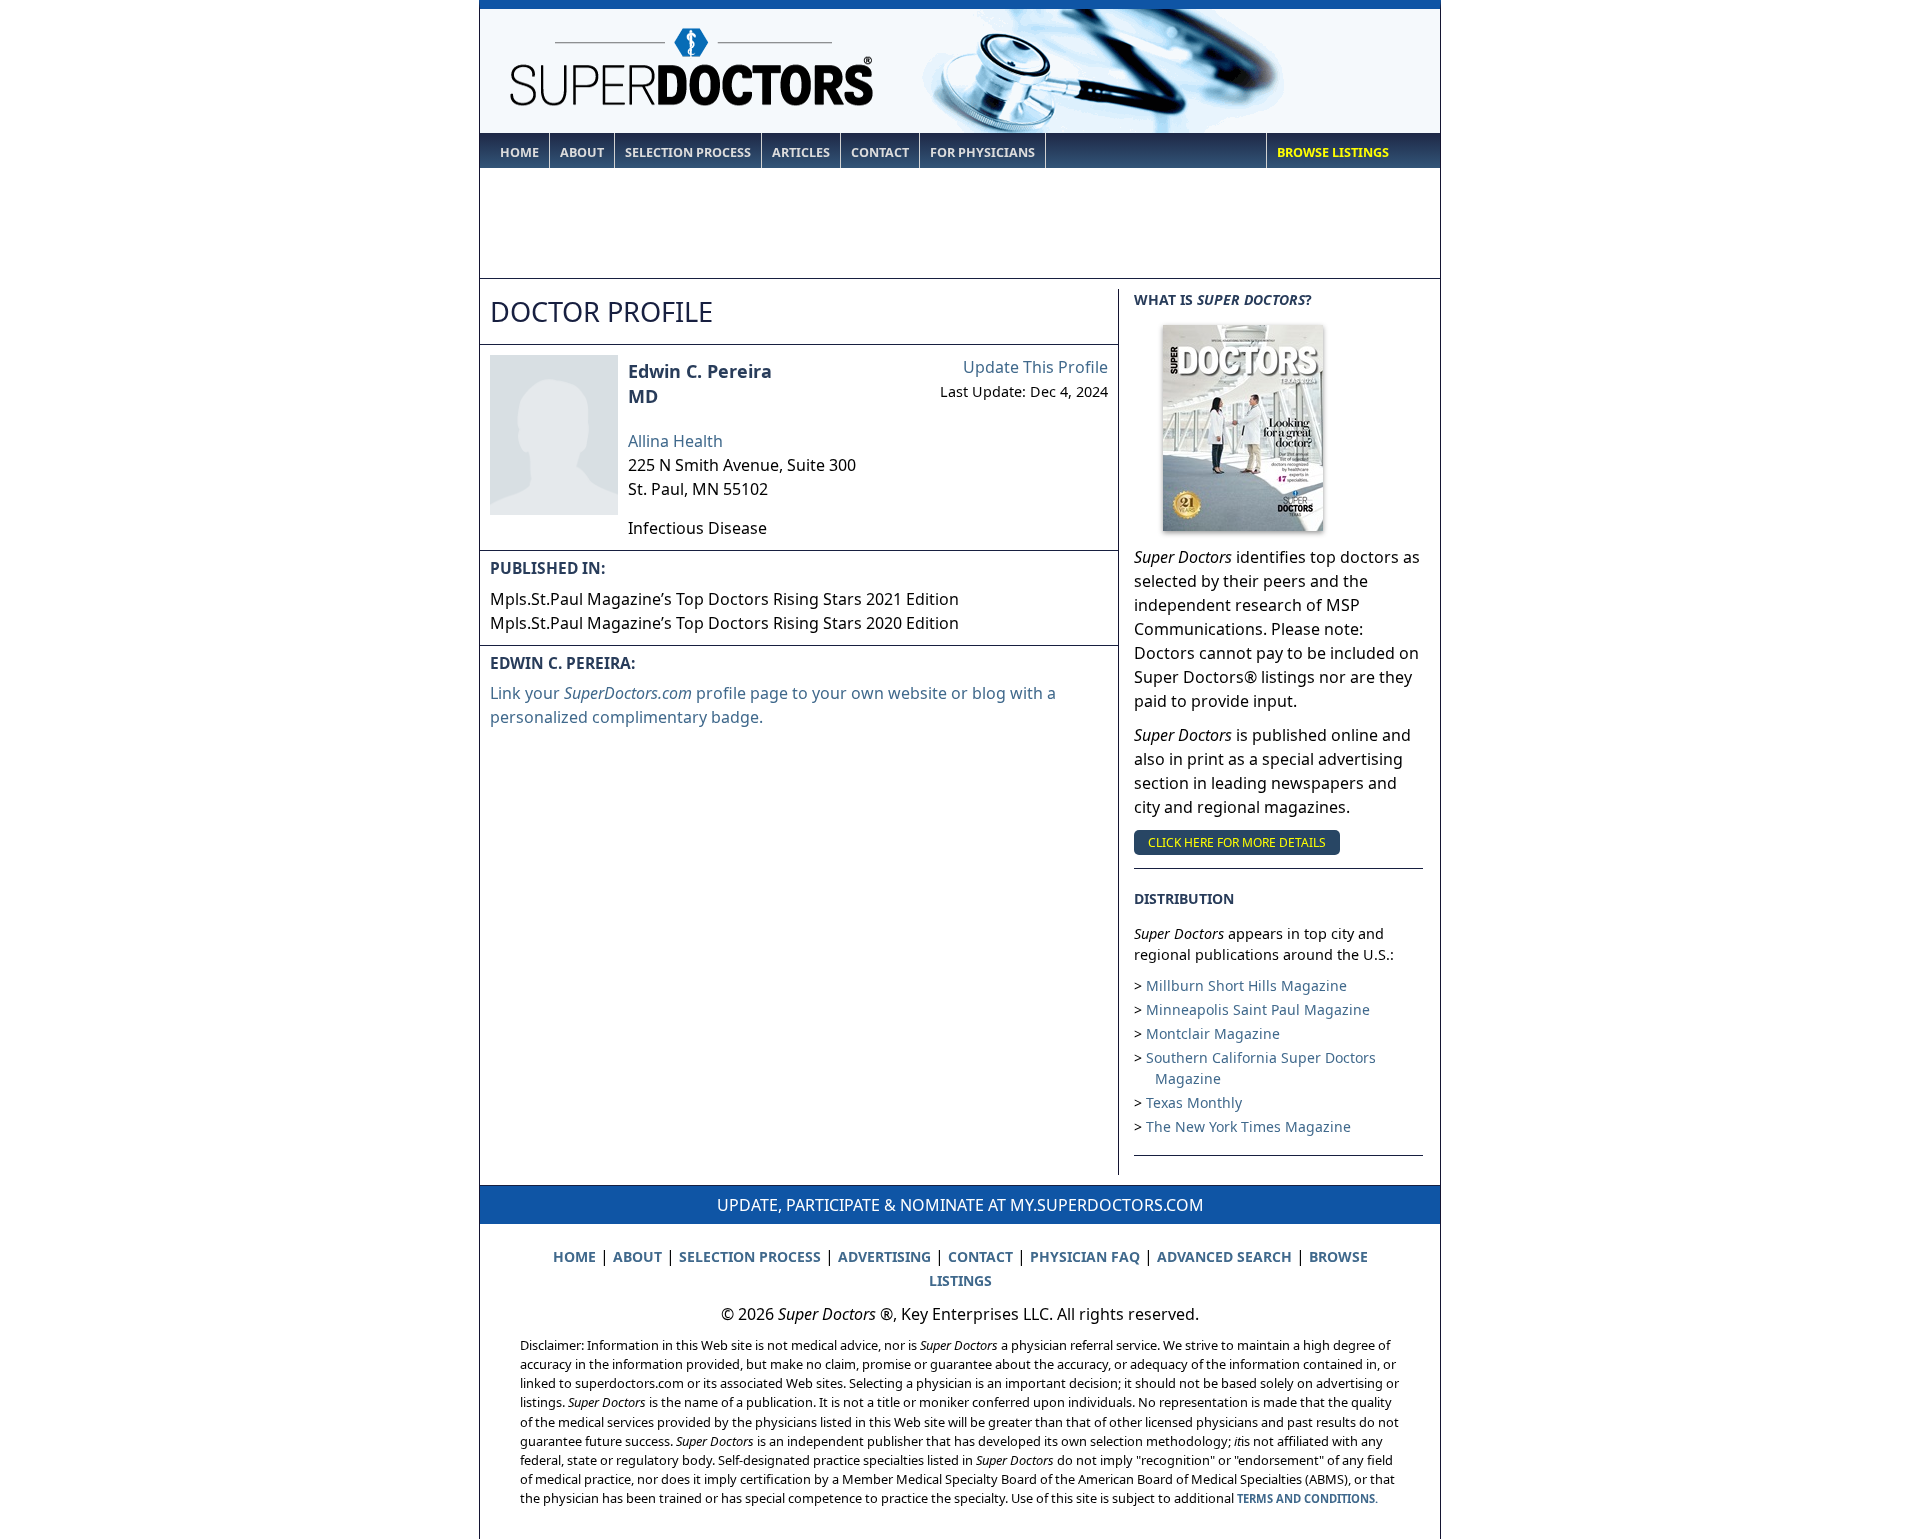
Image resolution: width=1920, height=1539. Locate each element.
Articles (801, 152)
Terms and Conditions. (1307, 1498)
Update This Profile (1035, 367)
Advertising (884, 1256)
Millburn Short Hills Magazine (1246, 985)
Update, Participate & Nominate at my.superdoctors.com (960, 1205)
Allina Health (675, 441)
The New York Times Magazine (1248, 1126)
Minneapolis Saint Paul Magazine (1258, 1009)
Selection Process (688, 152)
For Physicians (982, 152)
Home (519, 152)
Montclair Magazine (1213, 1033)
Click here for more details (1237, 842)
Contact (880, 152)
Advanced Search (1224, 1256)
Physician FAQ (1085, 1256)
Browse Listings (1333, 152)
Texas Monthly (1194, 1102)
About (582, 152)
